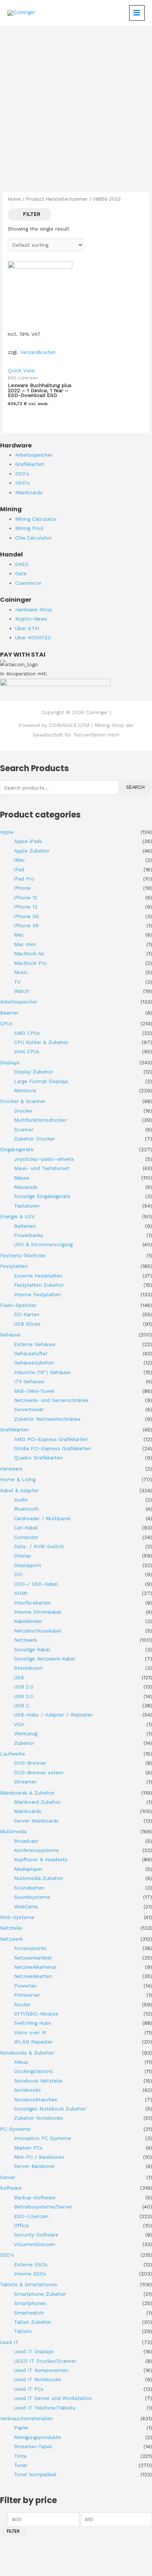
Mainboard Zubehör (37, 1802)
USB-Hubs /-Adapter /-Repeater (53, 1715)
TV (17, 982)
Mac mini (25, 944)
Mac (19, 935)
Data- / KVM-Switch (39, 1546)
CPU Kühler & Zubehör (41, 1042)
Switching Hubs (33, 2023)
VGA (19, 1724)
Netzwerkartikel (33, 1958)
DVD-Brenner (30, 1763)
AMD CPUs (27, 1033)
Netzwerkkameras (35, 1967)
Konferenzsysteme (37, 1850)
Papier (21, 2428)
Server (8, 2177)
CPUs (6, 1023)
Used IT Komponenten (41, 2370)
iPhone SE (27, 916)
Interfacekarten (32, 1603)
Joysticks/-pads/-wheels (44, 1159)
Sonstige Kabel (32, 1649)
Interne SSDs (30, 2274)
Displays (10, 1062)
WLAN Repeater (33, 2042)
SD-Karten (27, 1314)
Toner (21, 2465)
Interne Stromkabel (38, 1612)
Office (21, 2225)
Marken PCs (28, 2148)
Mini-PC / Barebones (39, 2157)
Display (23, 1556)
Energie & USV (17, 1216)
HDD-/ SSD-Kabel (36, 1584)
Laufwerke (13, 1754)
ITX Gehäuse (29, 1381)
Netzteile (11, 1928)
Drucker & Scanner (23, 1101)
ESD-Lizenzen (31, 2216)
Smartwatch (29, 2313)
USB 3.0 (24, 1696)
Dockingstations (33, 2071)
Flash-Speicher (18, 1305)
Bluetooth (26, 1509)
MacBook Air (29, 953)
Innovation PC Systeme (43, 2138)
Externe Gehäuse (35, 1344)
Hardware (11, 1469)
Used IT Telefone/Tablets (45, 2408)
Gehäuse (10, 1335)
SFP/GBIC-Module (36, 2014)
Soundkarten (29, 1888)
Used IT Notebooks (38, 2379)
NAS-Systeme (17, 1917)
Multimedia (13, 1831)
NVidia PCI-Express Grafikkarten (53, 1448)
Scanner (24, 1129)
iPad (19, 869)
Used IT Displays (34, 2351)
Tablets (23, 2331)
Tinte (20, 2456)
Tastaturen (27, 1206)
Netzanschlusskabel (38, 1631)
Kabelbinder (28, 1621)
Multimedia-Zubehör (39, 1878)
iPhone (22, 888)
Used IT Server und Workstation (53, 2398)
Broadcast (26, 1841)
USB (19, 1677)
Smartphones (30, 2303)
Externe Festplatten (38, 1276)
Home (14, 199)
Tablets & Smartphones (29, 2284)
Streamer (25, 1782)
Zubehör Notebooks (39, 2118)
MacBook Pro (30, 963)
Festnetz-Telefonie (23, 1255)
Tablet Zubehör (33, 2322)
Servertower (29, 1409)
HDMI (21, 1593)
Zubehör (24, 1743)
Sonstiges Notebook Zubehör (50, 2109)
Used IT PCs (29, 2389)
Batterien (25, 1226)
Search (135, 787)
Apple (7, 832)
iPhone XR (26, 925)
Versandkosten (38, 352)
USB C (22, 1705)
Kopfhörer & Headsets (41, 1859)
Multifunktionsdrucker (40, 1120)
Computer (26, 1537)
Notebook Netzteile (38, 2081)
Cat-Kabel (26, 1528)
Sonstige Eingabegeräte (42, 1196)
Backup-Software (35, 2197)
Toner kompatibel (35, 2474)
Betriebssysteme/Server (43, 2207)
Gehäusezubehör (34, 1363)
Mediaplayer (28, 1869)
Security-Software (36, 2235)
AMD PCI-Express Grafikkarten (51, 1439)
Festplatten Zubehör (39, 1285)
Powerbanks (29, 1235)
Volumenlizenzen (34, 2244)
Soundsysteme (32, 1897)
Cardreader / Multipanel (42, 1518)
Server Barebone (34, 2166)
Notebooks (27, 2090)
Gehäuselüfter (31, 1353)
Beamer (9, 1013)
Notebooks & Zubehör (27, 2053)
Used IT (9, 2342)
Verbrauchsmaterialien (27, 2418)
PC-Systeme (15, 2129)
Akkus (21, 2062)
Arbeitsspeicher (19, 1002)
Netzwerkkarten (33, 1976)
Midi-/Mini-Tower (34, 1391)
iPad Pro (24, 879)
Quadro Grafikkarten (38, 1458)
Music (21, 972)
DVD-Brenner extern (39, 1772)
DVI (18, 1574)
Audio (21, 1500)
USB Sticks (27, 1324)
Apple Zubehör (32, 851)
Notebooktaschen (36, 2099)
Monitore (25, 1090)
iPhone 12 (26, 897)
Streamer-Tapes (33, 2446)
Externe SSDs (31, 2264)
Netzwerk (25, 1640)
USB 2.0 (24, 1687)
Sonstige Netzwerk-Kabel (45, 1659)
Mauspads (26, 1187)
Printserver (27, 1995)
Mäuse (22, 1178)
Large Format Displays (41, 1081)
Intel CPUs (27, 1051)
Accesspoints (30, 1948)
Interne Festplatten (37, 1294)
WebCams (26, 1906)
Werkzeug (26, 1733)
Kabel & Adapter (19, 1490)
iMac (20, 860)
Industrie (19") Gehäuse (42, 1372)
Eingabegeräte (17, 1149)
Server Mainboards (36, 1821)
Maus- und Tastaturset (42, 1168)
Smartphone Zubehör (40, 2294)
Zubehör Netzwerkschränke (47, 1419)
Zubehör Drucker (34, 1139)
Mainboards (28, 1811)
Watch (22, 991)
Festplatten (14, 1266)
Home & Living (18, 1479)
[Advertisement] (76, 105)
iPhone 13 (26, 907)
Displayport (28, 1565)
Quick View (21, 370)
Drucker (23, 1111)
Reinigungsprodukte (37, 2437)
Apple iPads (28, 841)
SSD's (7, 2255)
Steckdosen (28, 1668)
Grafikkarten (15, 1430)
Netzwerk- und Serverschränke (51, 1400)
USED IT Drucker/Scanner (45, 2361)
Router (22, 2004)
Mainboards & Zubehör (27, 1793)
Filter (13, 2531)
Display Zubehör (34, 1072)
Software (11, 2188)
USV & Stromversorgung (43, 1244)
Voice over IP (30, 2032)
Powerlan (25, 1986)
